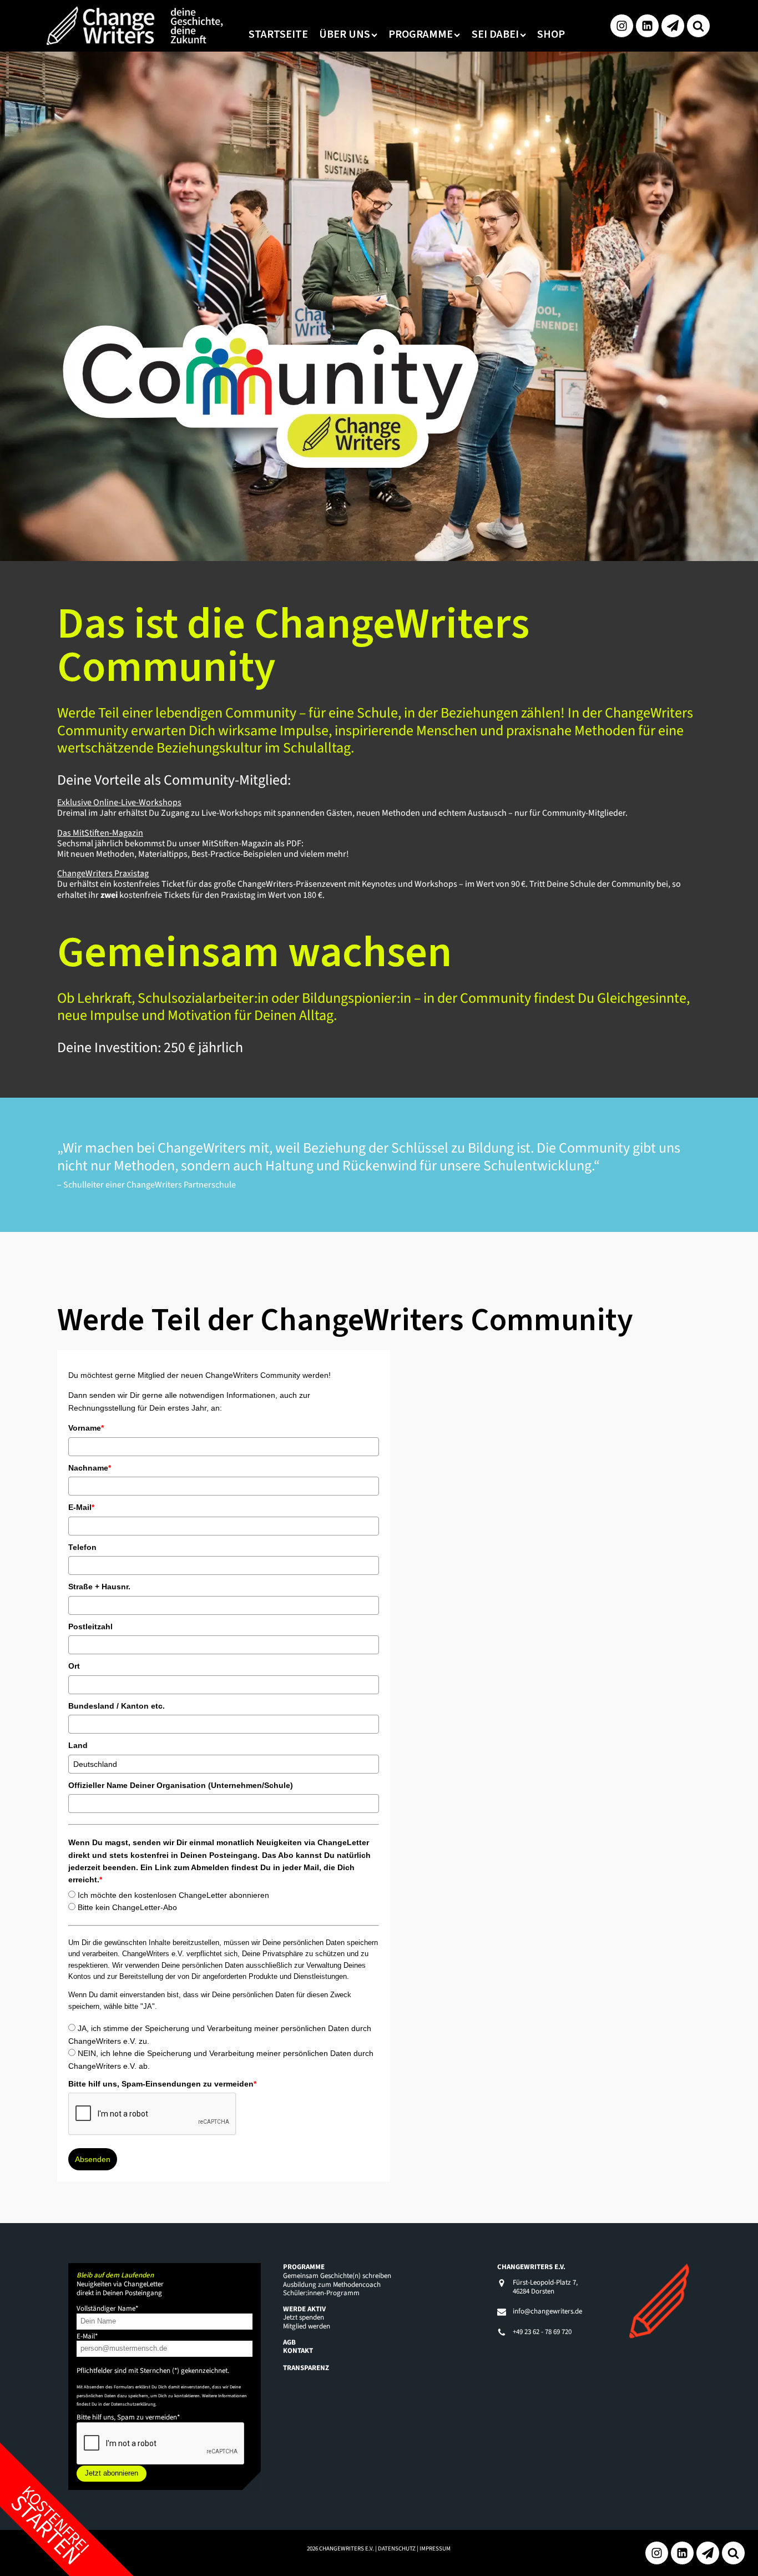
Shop (551, 34)
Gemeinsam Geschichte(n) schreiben (337, 2276)
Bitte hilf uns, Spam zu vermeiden (128, 2417)
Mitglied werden (307, 2326)
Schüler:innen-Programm (321, 2293)
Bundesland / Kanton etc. (117, 1706)
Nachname (90, 1468)
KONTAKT (298, 2351)
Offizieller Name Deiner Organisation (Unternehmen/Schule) (181, 1785)
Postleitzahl (90, 1627)
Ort (74, 1666)
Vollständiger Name (107, 2309)
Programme (421, 34)
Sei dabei (495, 34)
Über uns (345, 34)
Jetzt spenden (304, 2317)
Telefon (82, 1547)
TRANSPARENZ (306, 2368)
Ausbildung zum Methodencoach (332, 2285)
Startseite (278, 34)
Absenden (93, 2159)
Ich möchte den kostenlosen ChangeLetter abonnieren (173, 1895)
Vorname (86, 1428)
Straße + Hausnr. (99, 1587)
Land (78, 1745)
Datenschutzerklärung (133, 2404)
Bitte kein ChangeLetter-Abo (127, 1907)
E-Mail (81, 1507)
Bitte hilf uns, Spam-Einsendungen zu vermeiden (162, 2084)
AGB (289, 2342)
